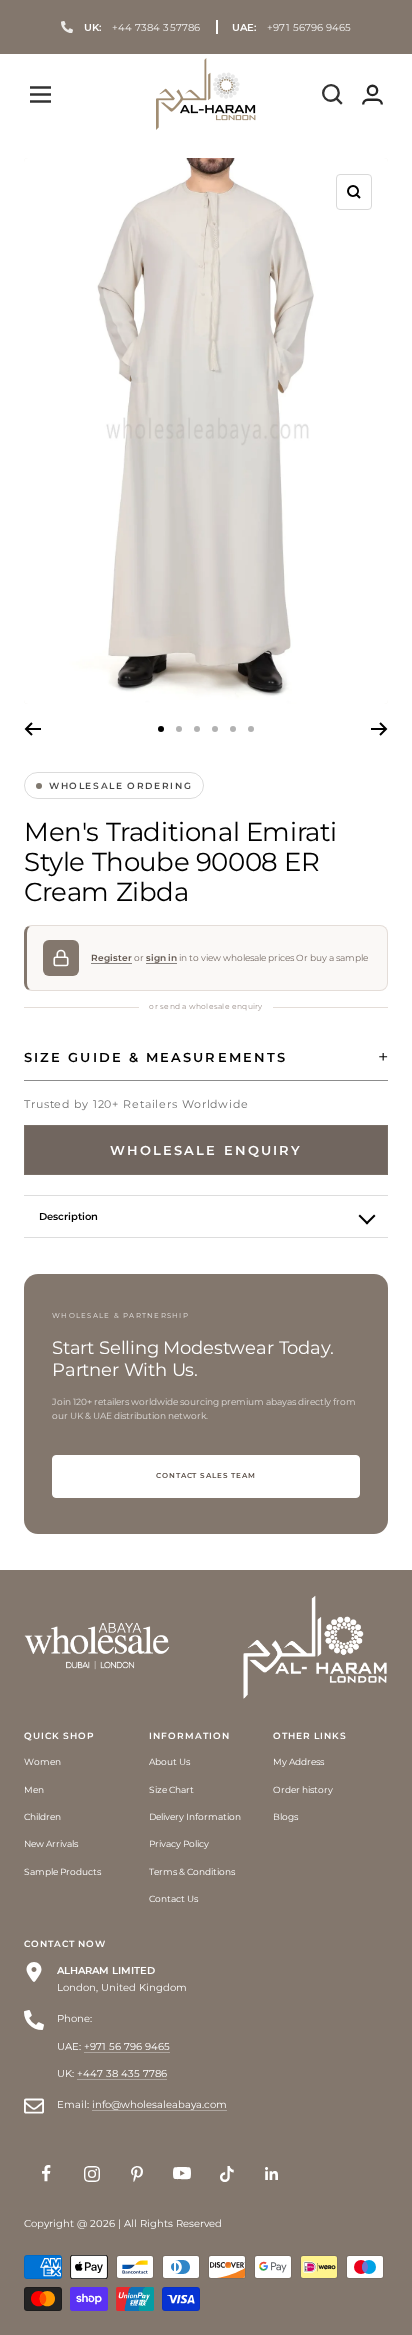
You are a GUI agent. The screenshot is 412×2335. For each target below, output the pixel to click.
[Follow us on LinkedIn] (271, 2173)
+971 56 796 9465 (127, 2046)
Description (68, 1216)
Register (111, 958)
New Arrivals (51, 1843)
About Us (169, 1761)
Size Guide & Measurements (155, 1057)
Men (34, 1789)
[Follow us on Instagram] (91, 2173)
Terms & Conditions (192, 1871)
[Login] (372, 94)
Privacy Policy (179, 1843)
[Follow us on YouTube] (181, 2173)
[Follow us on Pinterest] (136, 2173)
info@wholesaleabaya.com (159, 2104)
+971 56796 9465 (292, 27)
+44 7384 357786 (142, 27)
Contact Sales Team (206, 1475)
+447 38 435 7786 (122, 2073)
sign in (161, 958)
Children (42, 1816)
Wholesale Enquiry (206, 1150)
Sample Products (62, 1871)
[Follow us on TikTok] (226, 2173)
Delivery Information (195, 1816)
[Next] (379, 729)
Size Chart (171, 1789)
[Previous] (32, 729)
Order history (303, 1789)
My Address (298, 1761)
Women (42, 1761)
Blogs (285, 1816)
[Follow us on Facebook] (46, 2173)
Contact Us (173, 1898)
